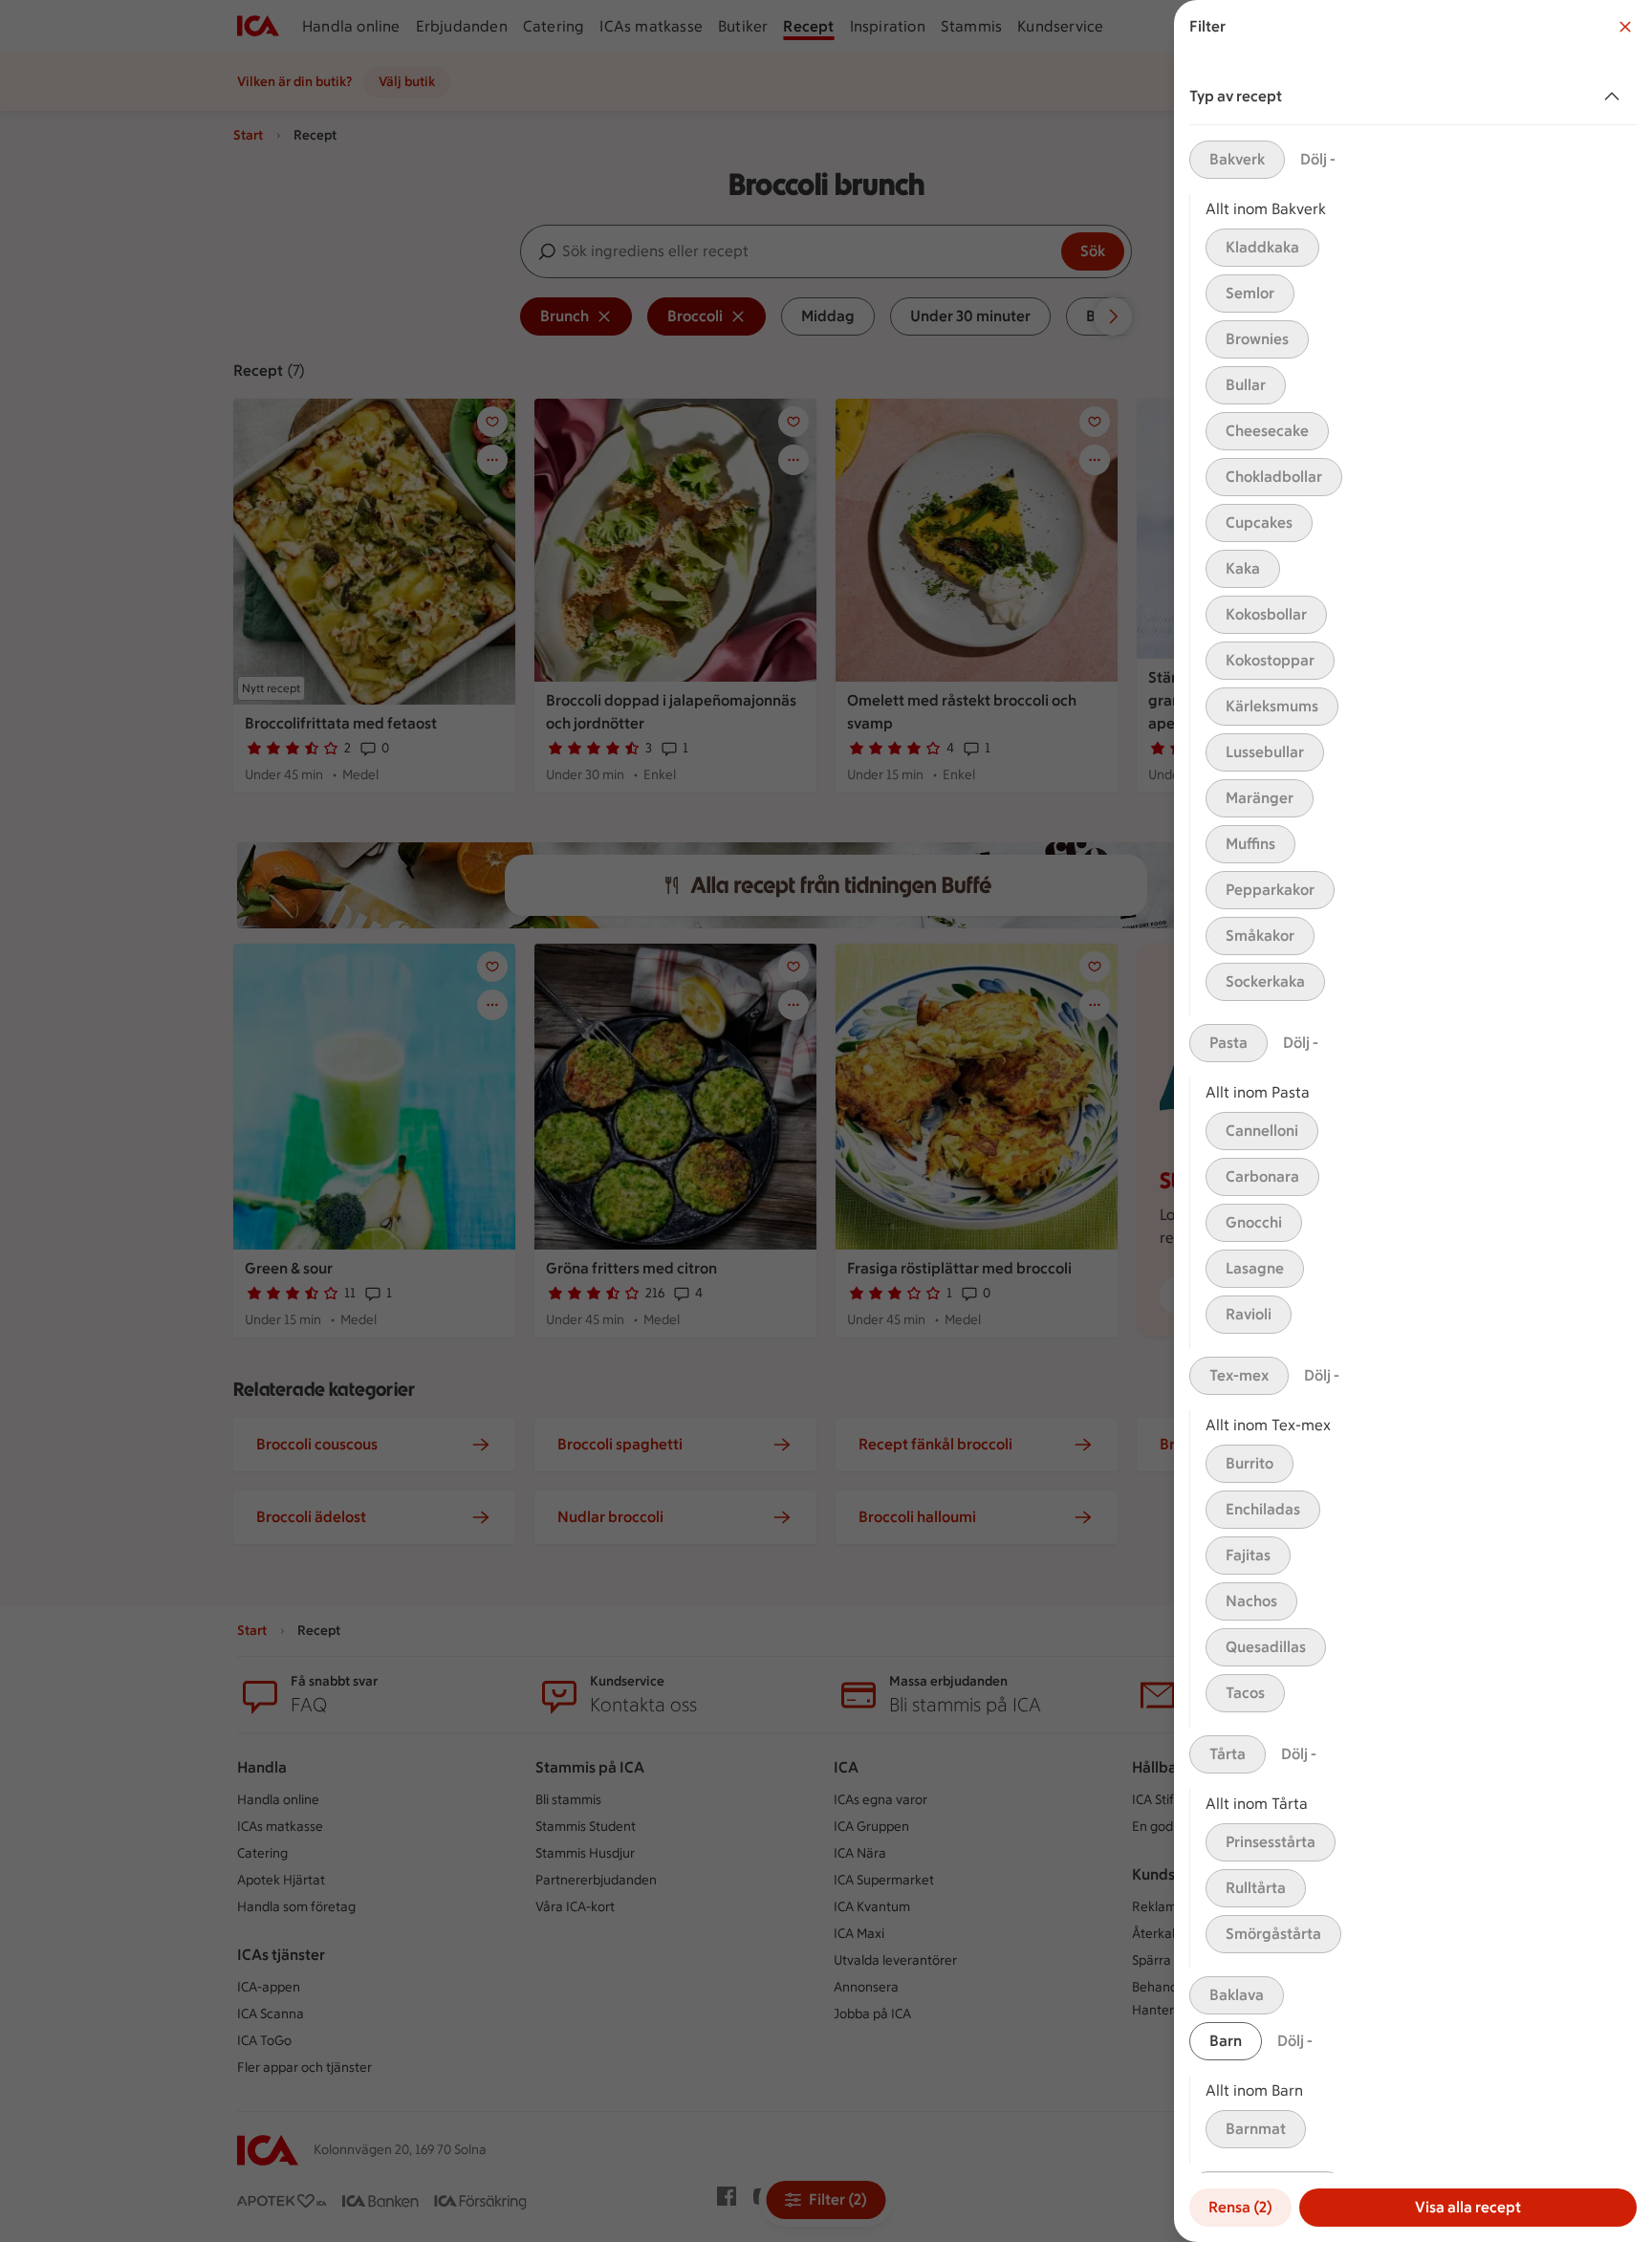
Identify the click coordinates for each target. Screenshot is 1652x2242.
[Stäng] (1625, 27)
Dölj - (1318, 159)
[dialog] (1413, 1121)
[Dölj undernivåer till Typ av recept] (1616, 97)
